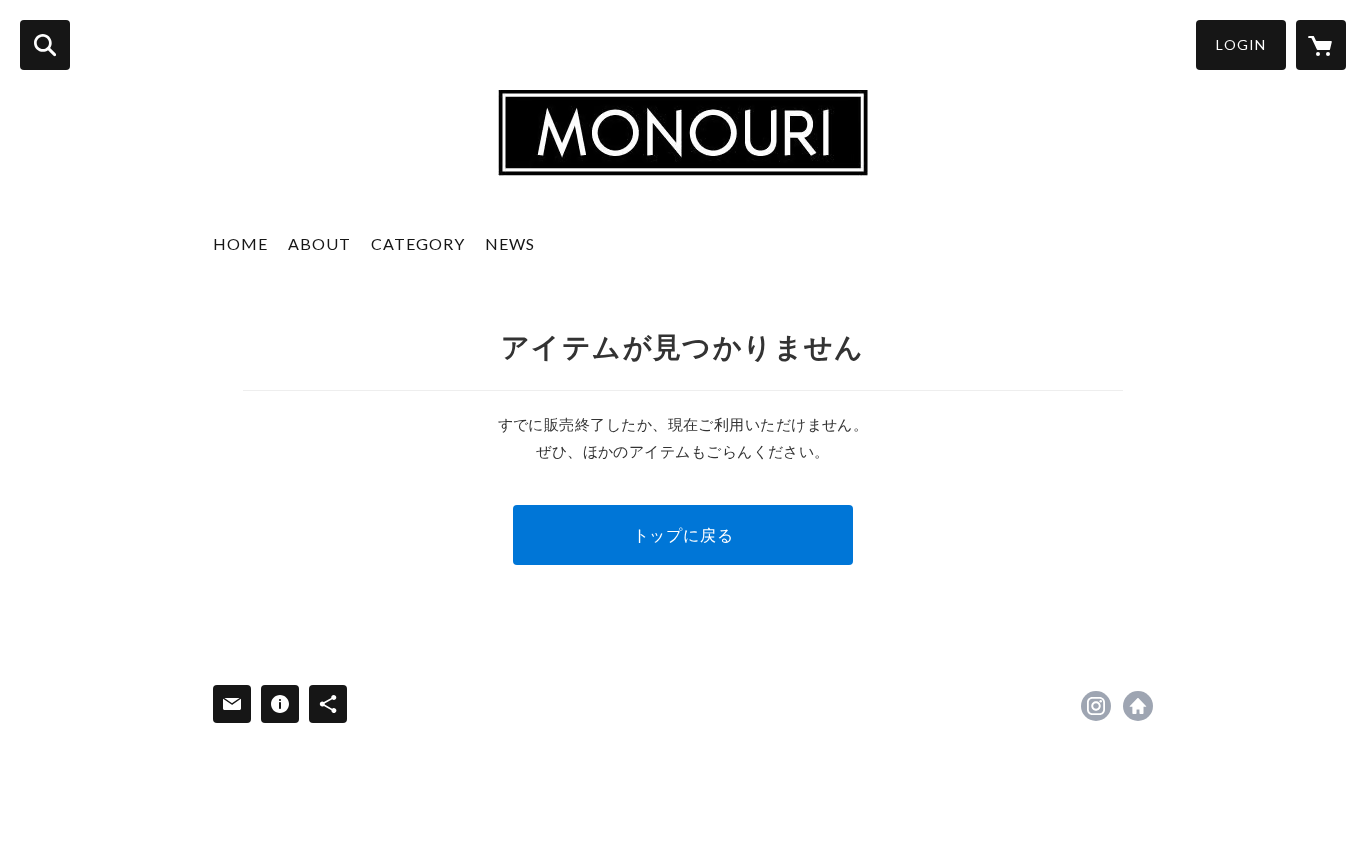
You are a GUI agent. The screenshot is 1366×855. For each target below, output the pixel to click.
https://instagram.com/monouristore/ (1096, 706)
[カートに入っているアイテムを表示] (1321, 45)
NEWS (510, 243)
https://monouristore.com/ (1138, 706)
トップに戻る (683, 534)
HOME (240, 243)
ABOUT (319, 243)
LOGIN (1241, 44)
